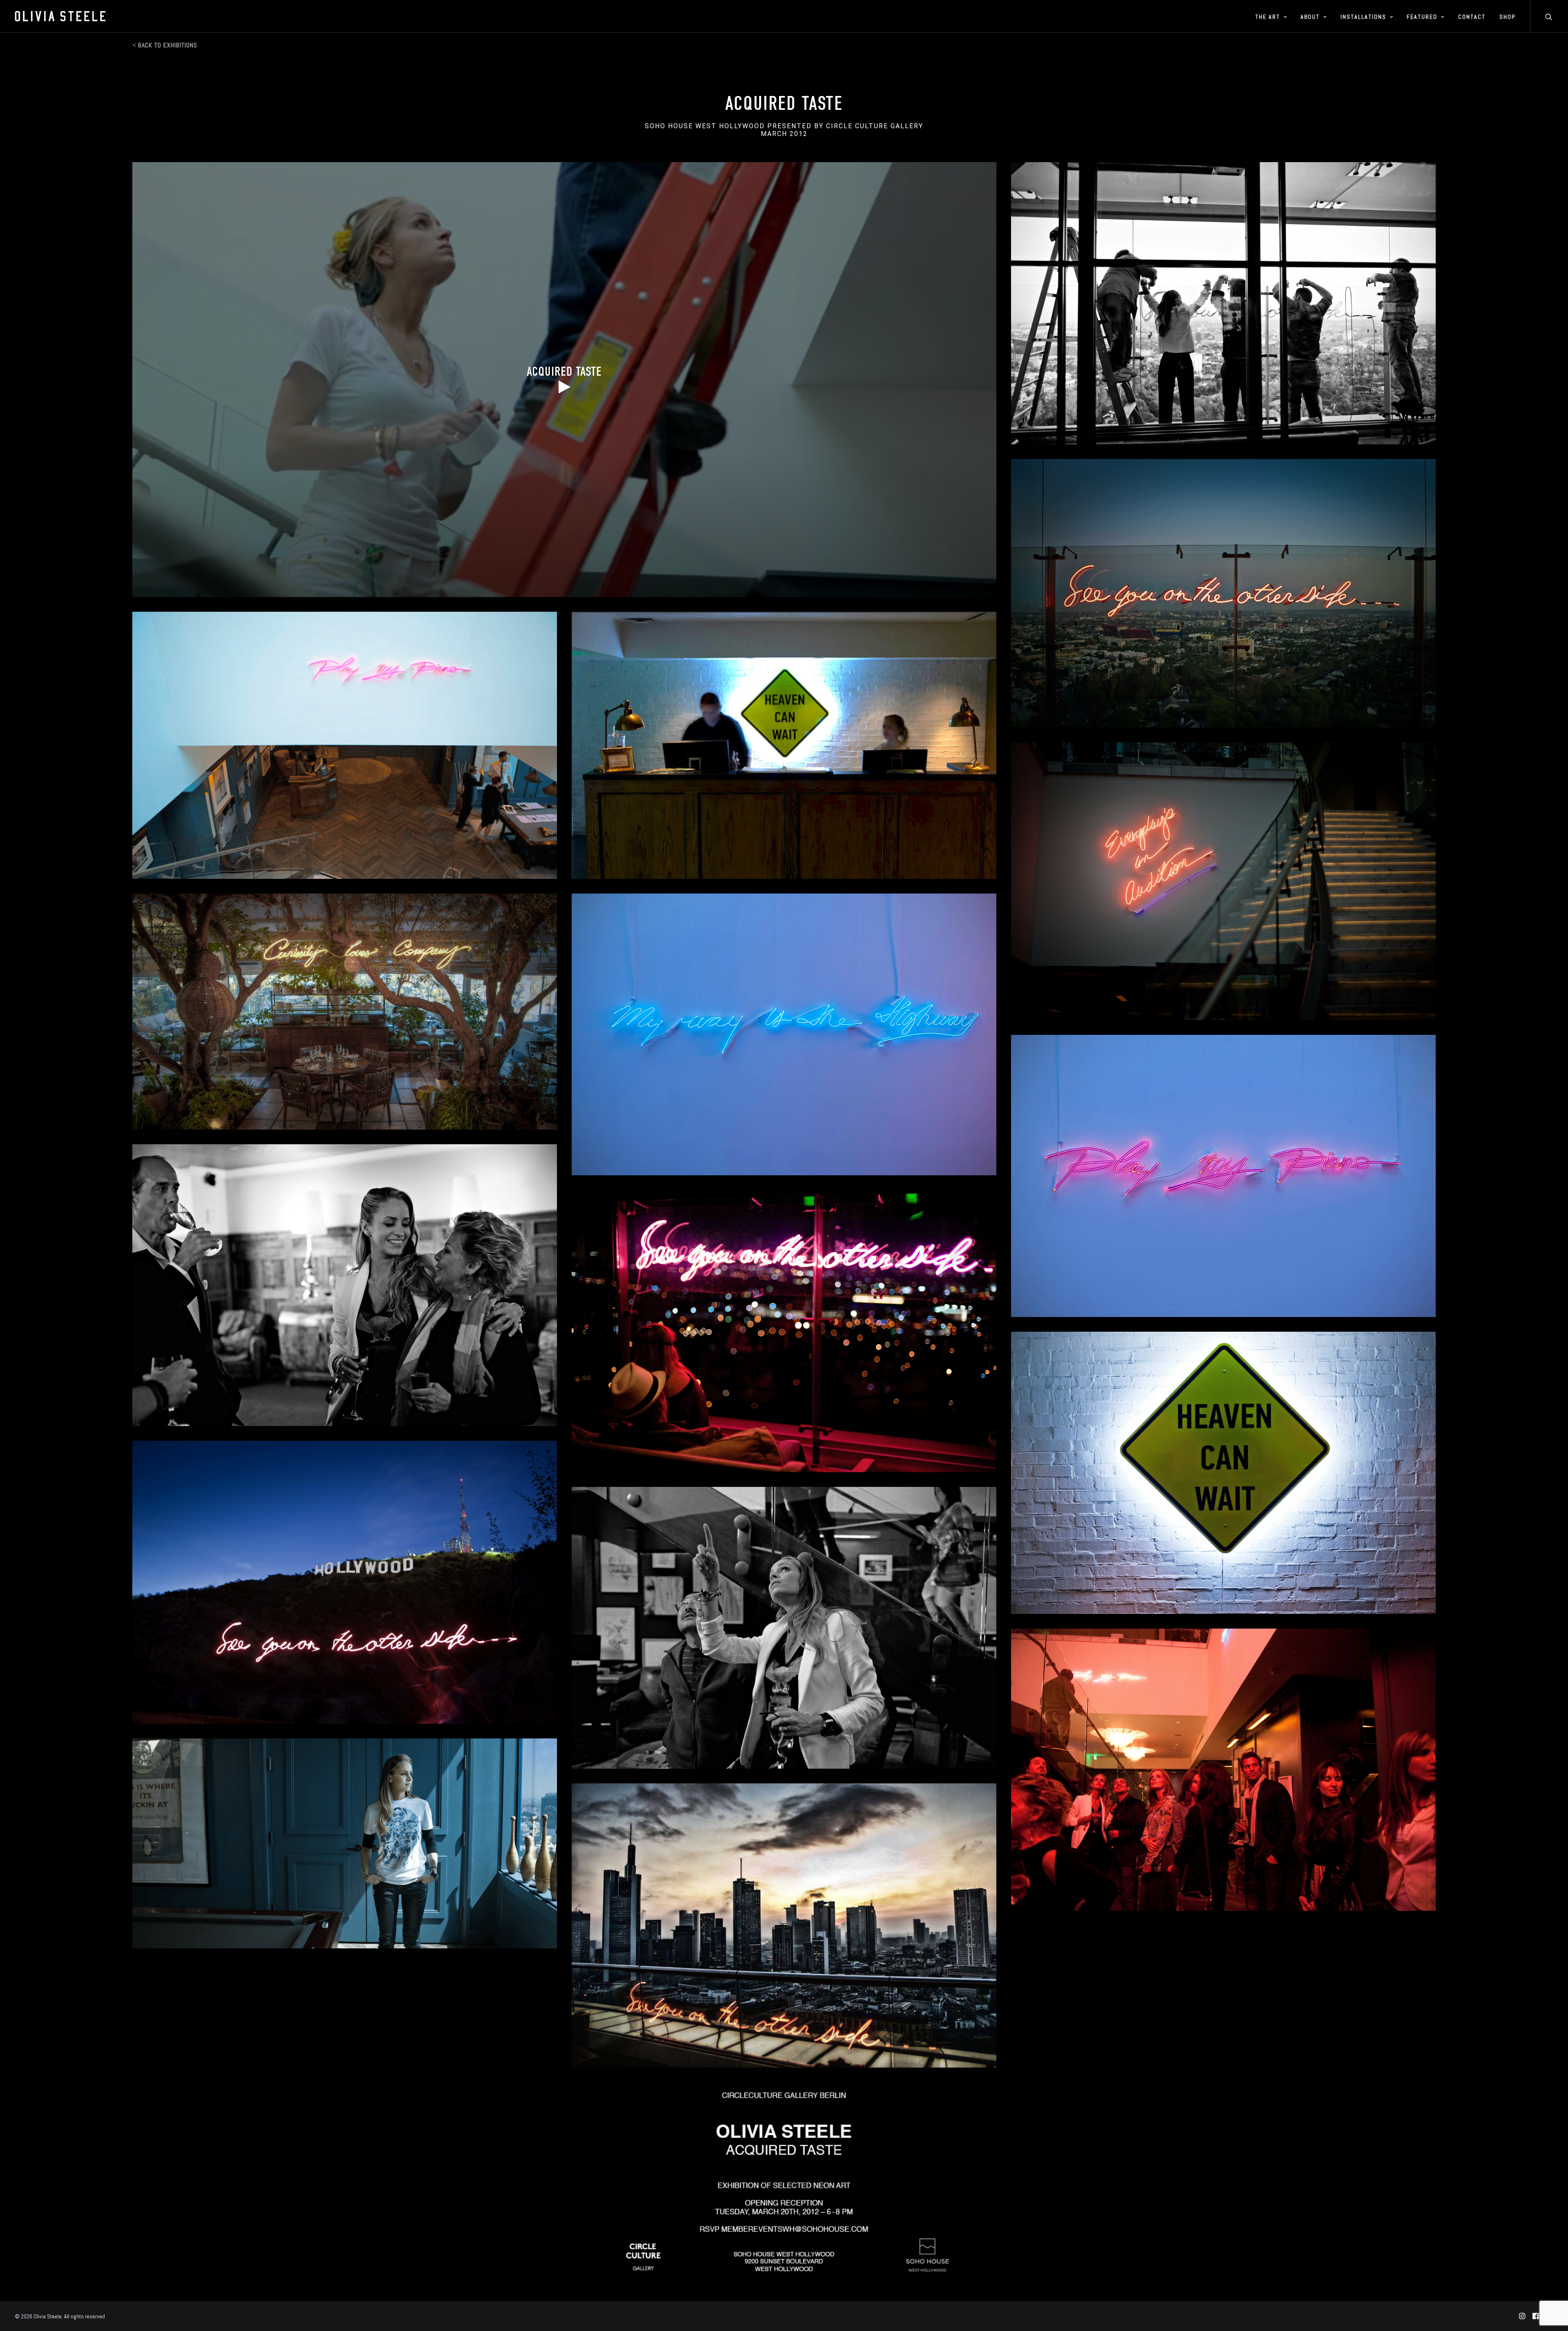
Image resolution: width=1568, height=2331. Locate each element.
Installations (1363, 17)
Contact (1472, 17)
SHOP (1507, 17)
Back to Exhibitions (168, 45)
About (1310, 17)
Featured (1422, 17)
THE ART (1268, 17)
